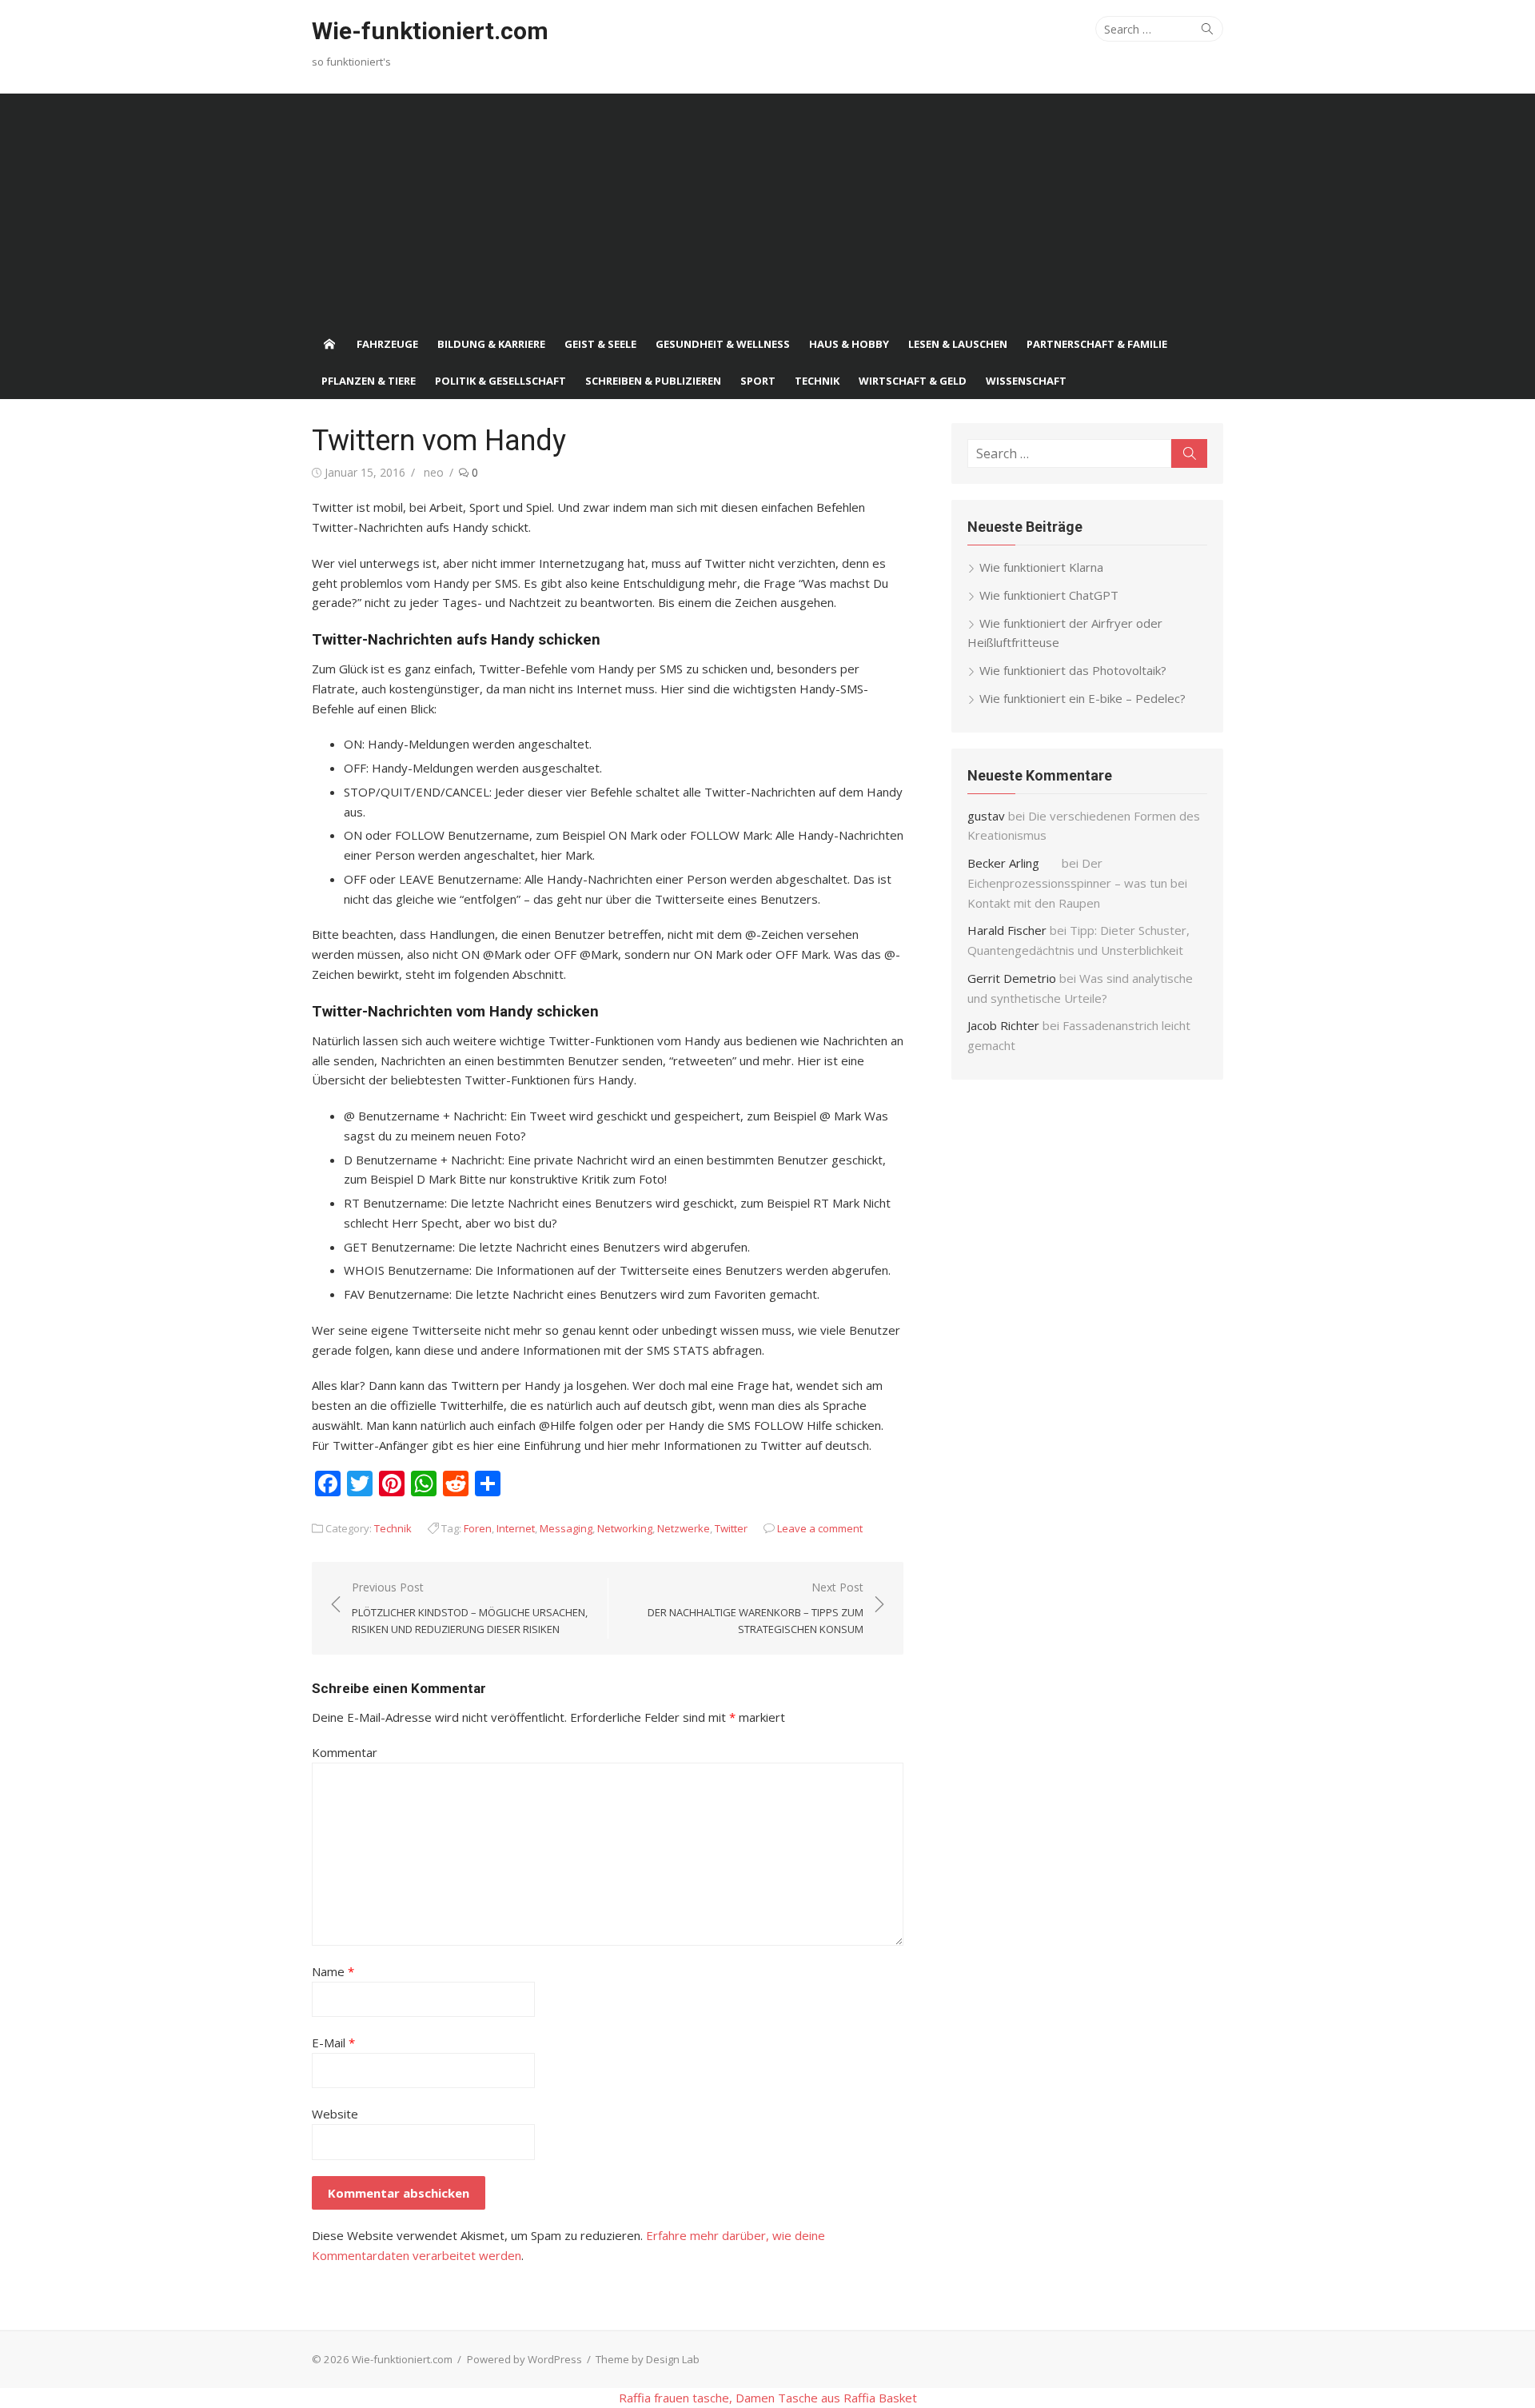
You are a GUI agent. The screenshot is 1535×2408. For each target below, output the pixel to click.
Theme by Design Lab (648, 2359)
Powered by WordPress (524, 2359)
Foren (478, 1528)
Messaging (566, 1528)
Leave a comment (820, 1528)
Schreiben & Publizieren (653, 381)
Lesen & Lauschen (958, 344)
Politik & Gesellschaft (500, 381)
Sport (758, 381)
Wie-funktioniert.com (430, 31)
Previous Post (470, 1608)
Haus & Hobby (849, 344)
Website (335, 2114)
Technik (817, 381)
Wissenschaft (1026, 381)
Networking (625, 1528)
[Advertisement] (767, 206)
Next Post (756, 1608)
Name (333, 1971)
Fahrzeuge (387, 344)
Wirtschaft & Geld (913, 381)
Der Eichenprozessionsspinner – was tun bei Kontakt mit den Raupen (1077, 883)
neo (434, 472)
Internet (516, 1528)
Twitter (731, 1528)
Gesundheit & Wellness (723, 344)
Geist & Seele (600, 344)
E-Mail (333, 2043)
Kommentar (345, 1752)
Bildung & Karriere (491, 344)
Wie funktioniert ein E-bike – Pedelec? (1082, 698)
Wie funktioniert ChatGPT (1049, 595)
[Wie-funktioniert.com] (329, 344)
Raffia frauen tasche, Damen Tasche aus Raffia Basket (768, 2398)
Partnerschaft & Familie (1097, 344)
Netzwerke (684, 1528)
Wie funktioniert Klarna (1041, 567)
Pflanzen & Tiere (369, 381)
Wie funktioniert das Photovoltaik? (1073, 670)
